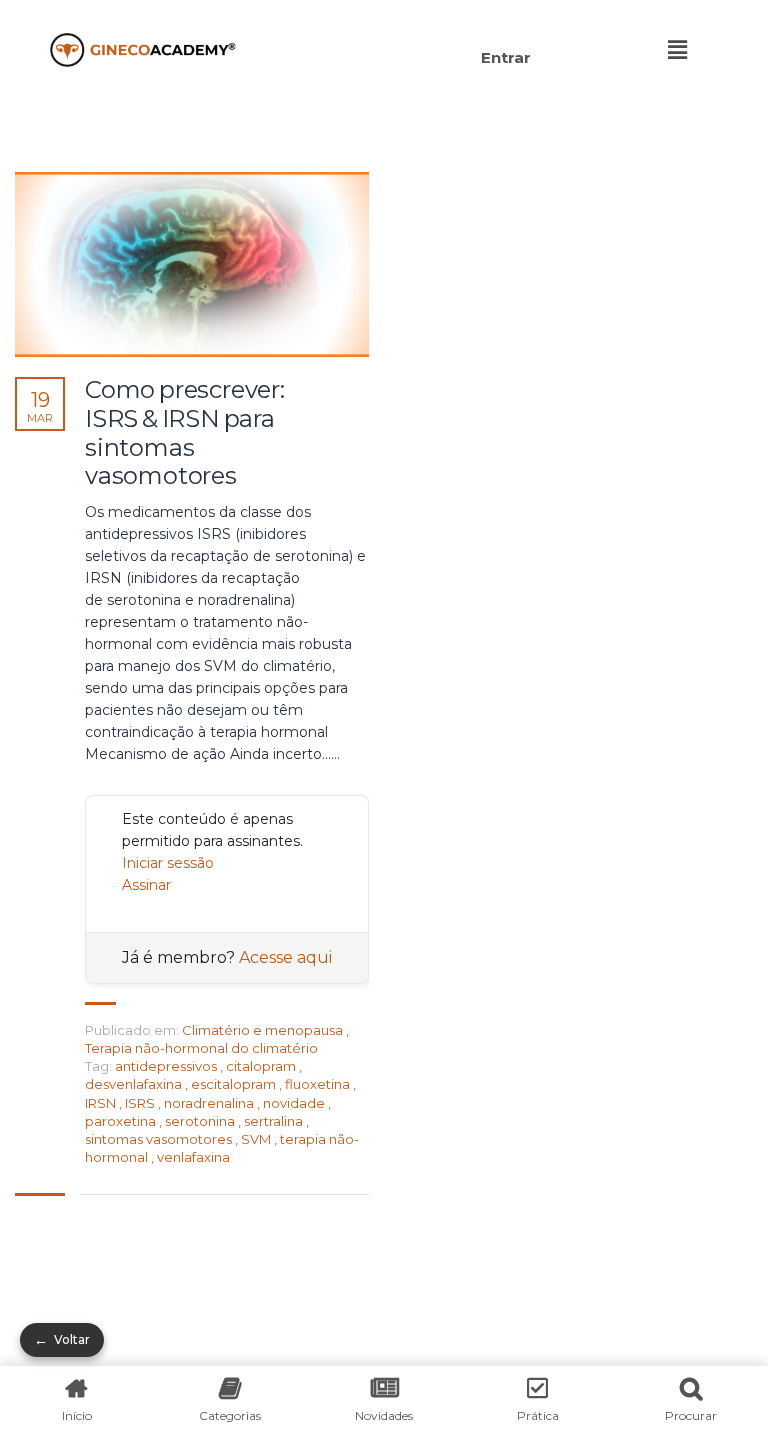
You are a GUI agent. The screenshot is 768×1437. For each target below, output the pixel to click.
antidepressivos (167, 1066)
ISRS (141, 1103)
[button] (401, 27)
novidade (295, 1103)
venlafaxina (193, 1157)
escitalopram (235, 1084)
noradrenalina (210, 1103)
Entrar (506, 57)
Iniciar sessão (168, 863)
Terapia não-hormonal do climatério (201, 1048)
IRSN (102, 1103)
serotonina (201, 1121)
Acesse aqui (285, 957)
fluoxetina (319, 1084)
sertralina (275, 1121)
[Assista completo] (192, 264)
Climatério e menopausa (262, 1030)
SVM (257, 1139)
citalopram (262, 1066)
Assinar (146, 885)
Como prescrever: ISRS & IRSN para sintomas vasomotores (185, 433)
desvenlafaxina (135, 1084)
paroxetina (122, 1121)
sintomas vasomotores (160, 1139)
